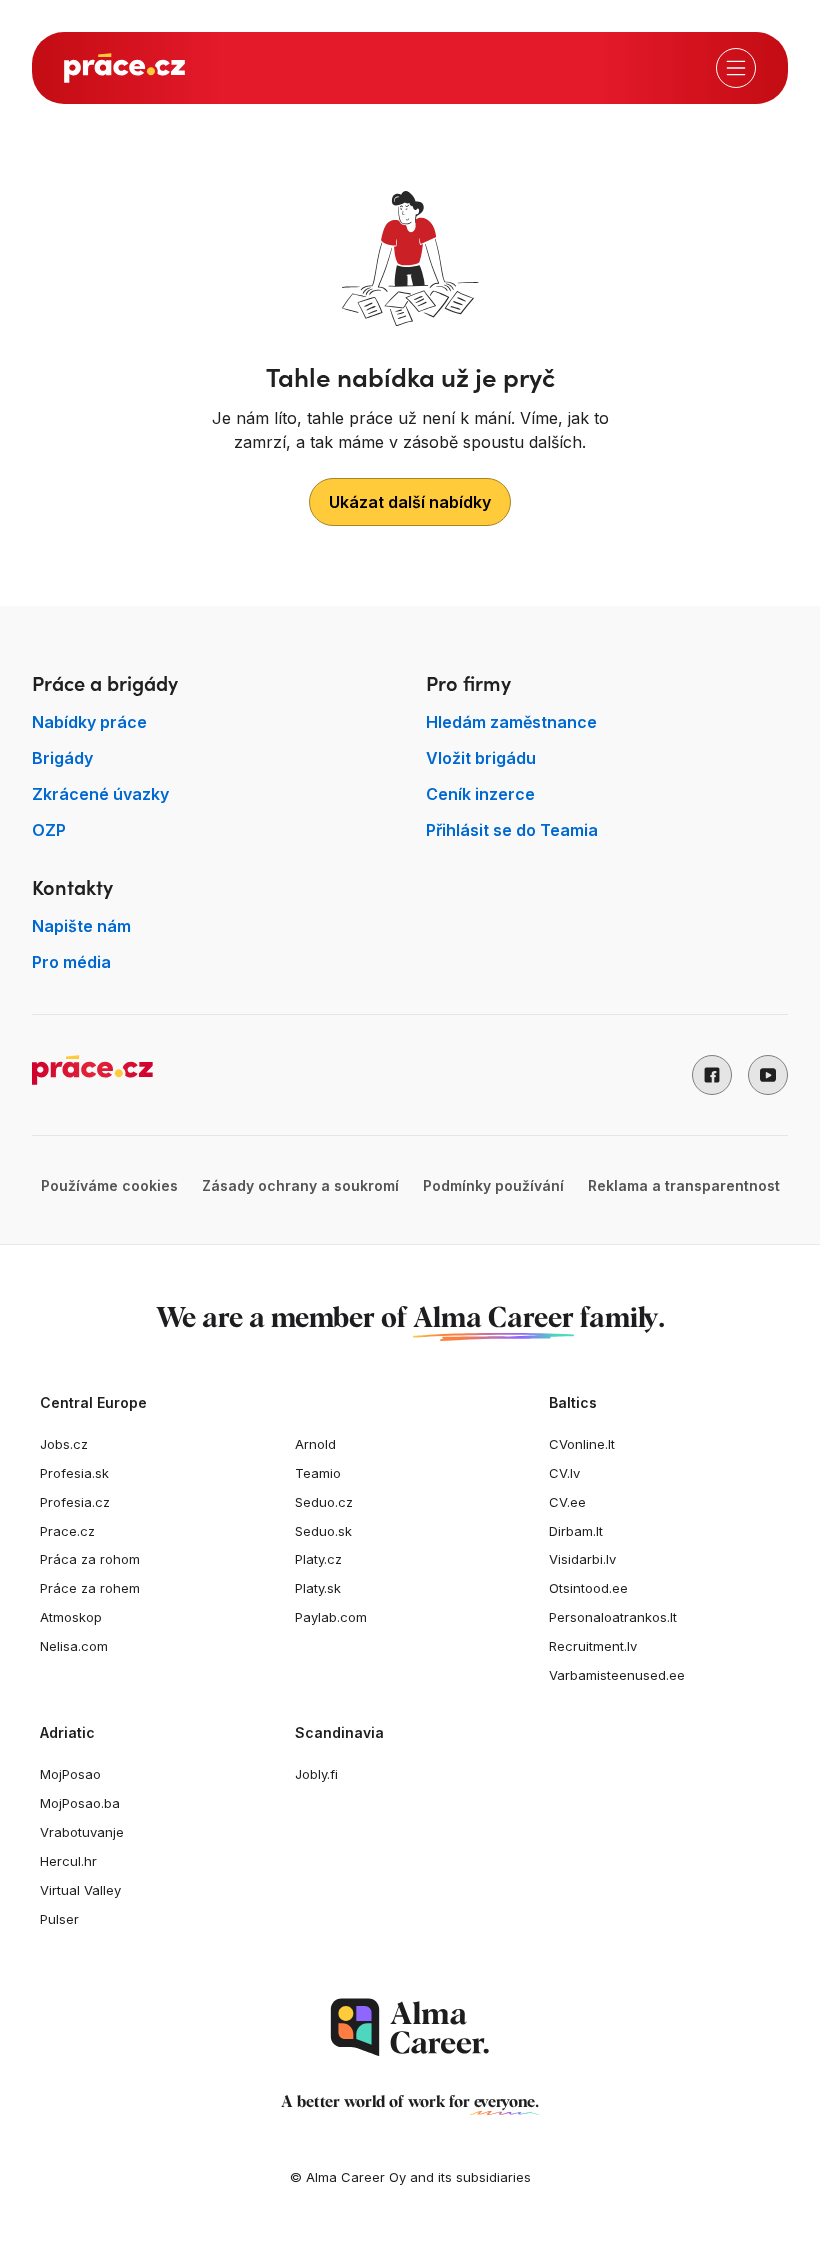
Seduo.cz (324, 1502)
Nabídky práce (89, 722)
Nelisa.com (74, 1646)
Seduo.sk (323, 1531)
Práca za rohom (90, 1559)
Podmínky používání (493, 1185)
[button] (712, 1075)
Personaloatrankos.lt (613, 1617)
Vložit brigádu (481, 758)
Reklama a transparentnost (684, 1185)
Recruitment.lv (593, 1646)
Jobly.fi (316, 1774)
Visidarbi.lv (582, 1559)
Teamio (318, 1473)
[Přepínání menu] (736, 68)
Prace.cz (67, 1531)
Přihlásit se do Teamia (512, 830)
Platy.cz (318, 1559)
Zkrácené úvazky (100, 794)
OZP (49, 830)
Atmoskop (71, 1617)
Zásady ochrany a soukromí (300, 1185)
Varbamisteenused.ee (617, 1675)
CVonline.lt (582, 1444)
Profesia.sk (74, 1473)
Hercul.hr (68, 1861)
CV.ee (567, 1502)
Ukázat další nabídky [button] (410, 502)
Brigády (62, 758)
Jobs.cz (64, 1444)
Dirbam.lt (576, 1531)
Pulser (59, 1919)
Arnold (315, 1444)
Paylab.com (331, 1617)
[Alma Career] (410, 2027)
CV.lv (564, 1473)
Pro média (71, 962)
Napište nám (81, 926)
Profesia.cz (75, 1502)
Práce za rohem (90, 1588)
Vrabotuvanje (82, 1832)
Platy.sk (318, 1588)
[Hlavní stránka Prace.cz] (124, 68)
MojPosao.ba (80, 1803)
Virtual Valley (80, 1890)
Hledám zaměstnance (511, 722)
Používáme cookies (109, 1185)
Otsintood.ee (588, 1588)
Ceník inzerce (480, 794)
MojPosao (70, 1774)
